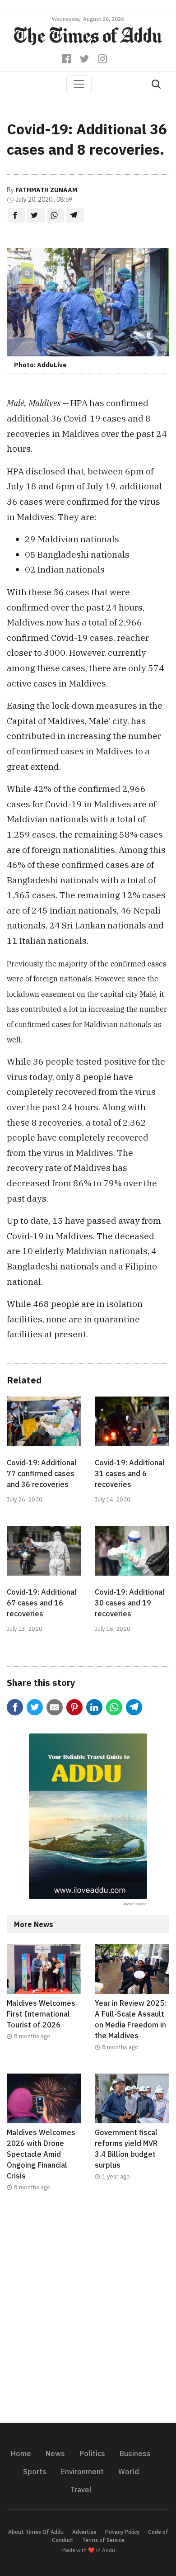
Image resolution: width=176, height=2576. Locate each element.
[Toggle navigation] (79, 84)
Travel (81, 2490)
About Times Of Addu (36, 2532)
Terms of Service (103, 2540)
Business (135, 2453)
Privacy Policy (122, 2532)
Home (21, 2453)
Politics (92, 2453)
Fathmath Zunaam (46, 190)
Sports (35, 2472)
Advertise (84, 2532)
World (129, 2472)
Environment (82, 2472)
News (55, 2453)
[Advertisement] (88, 2313)
